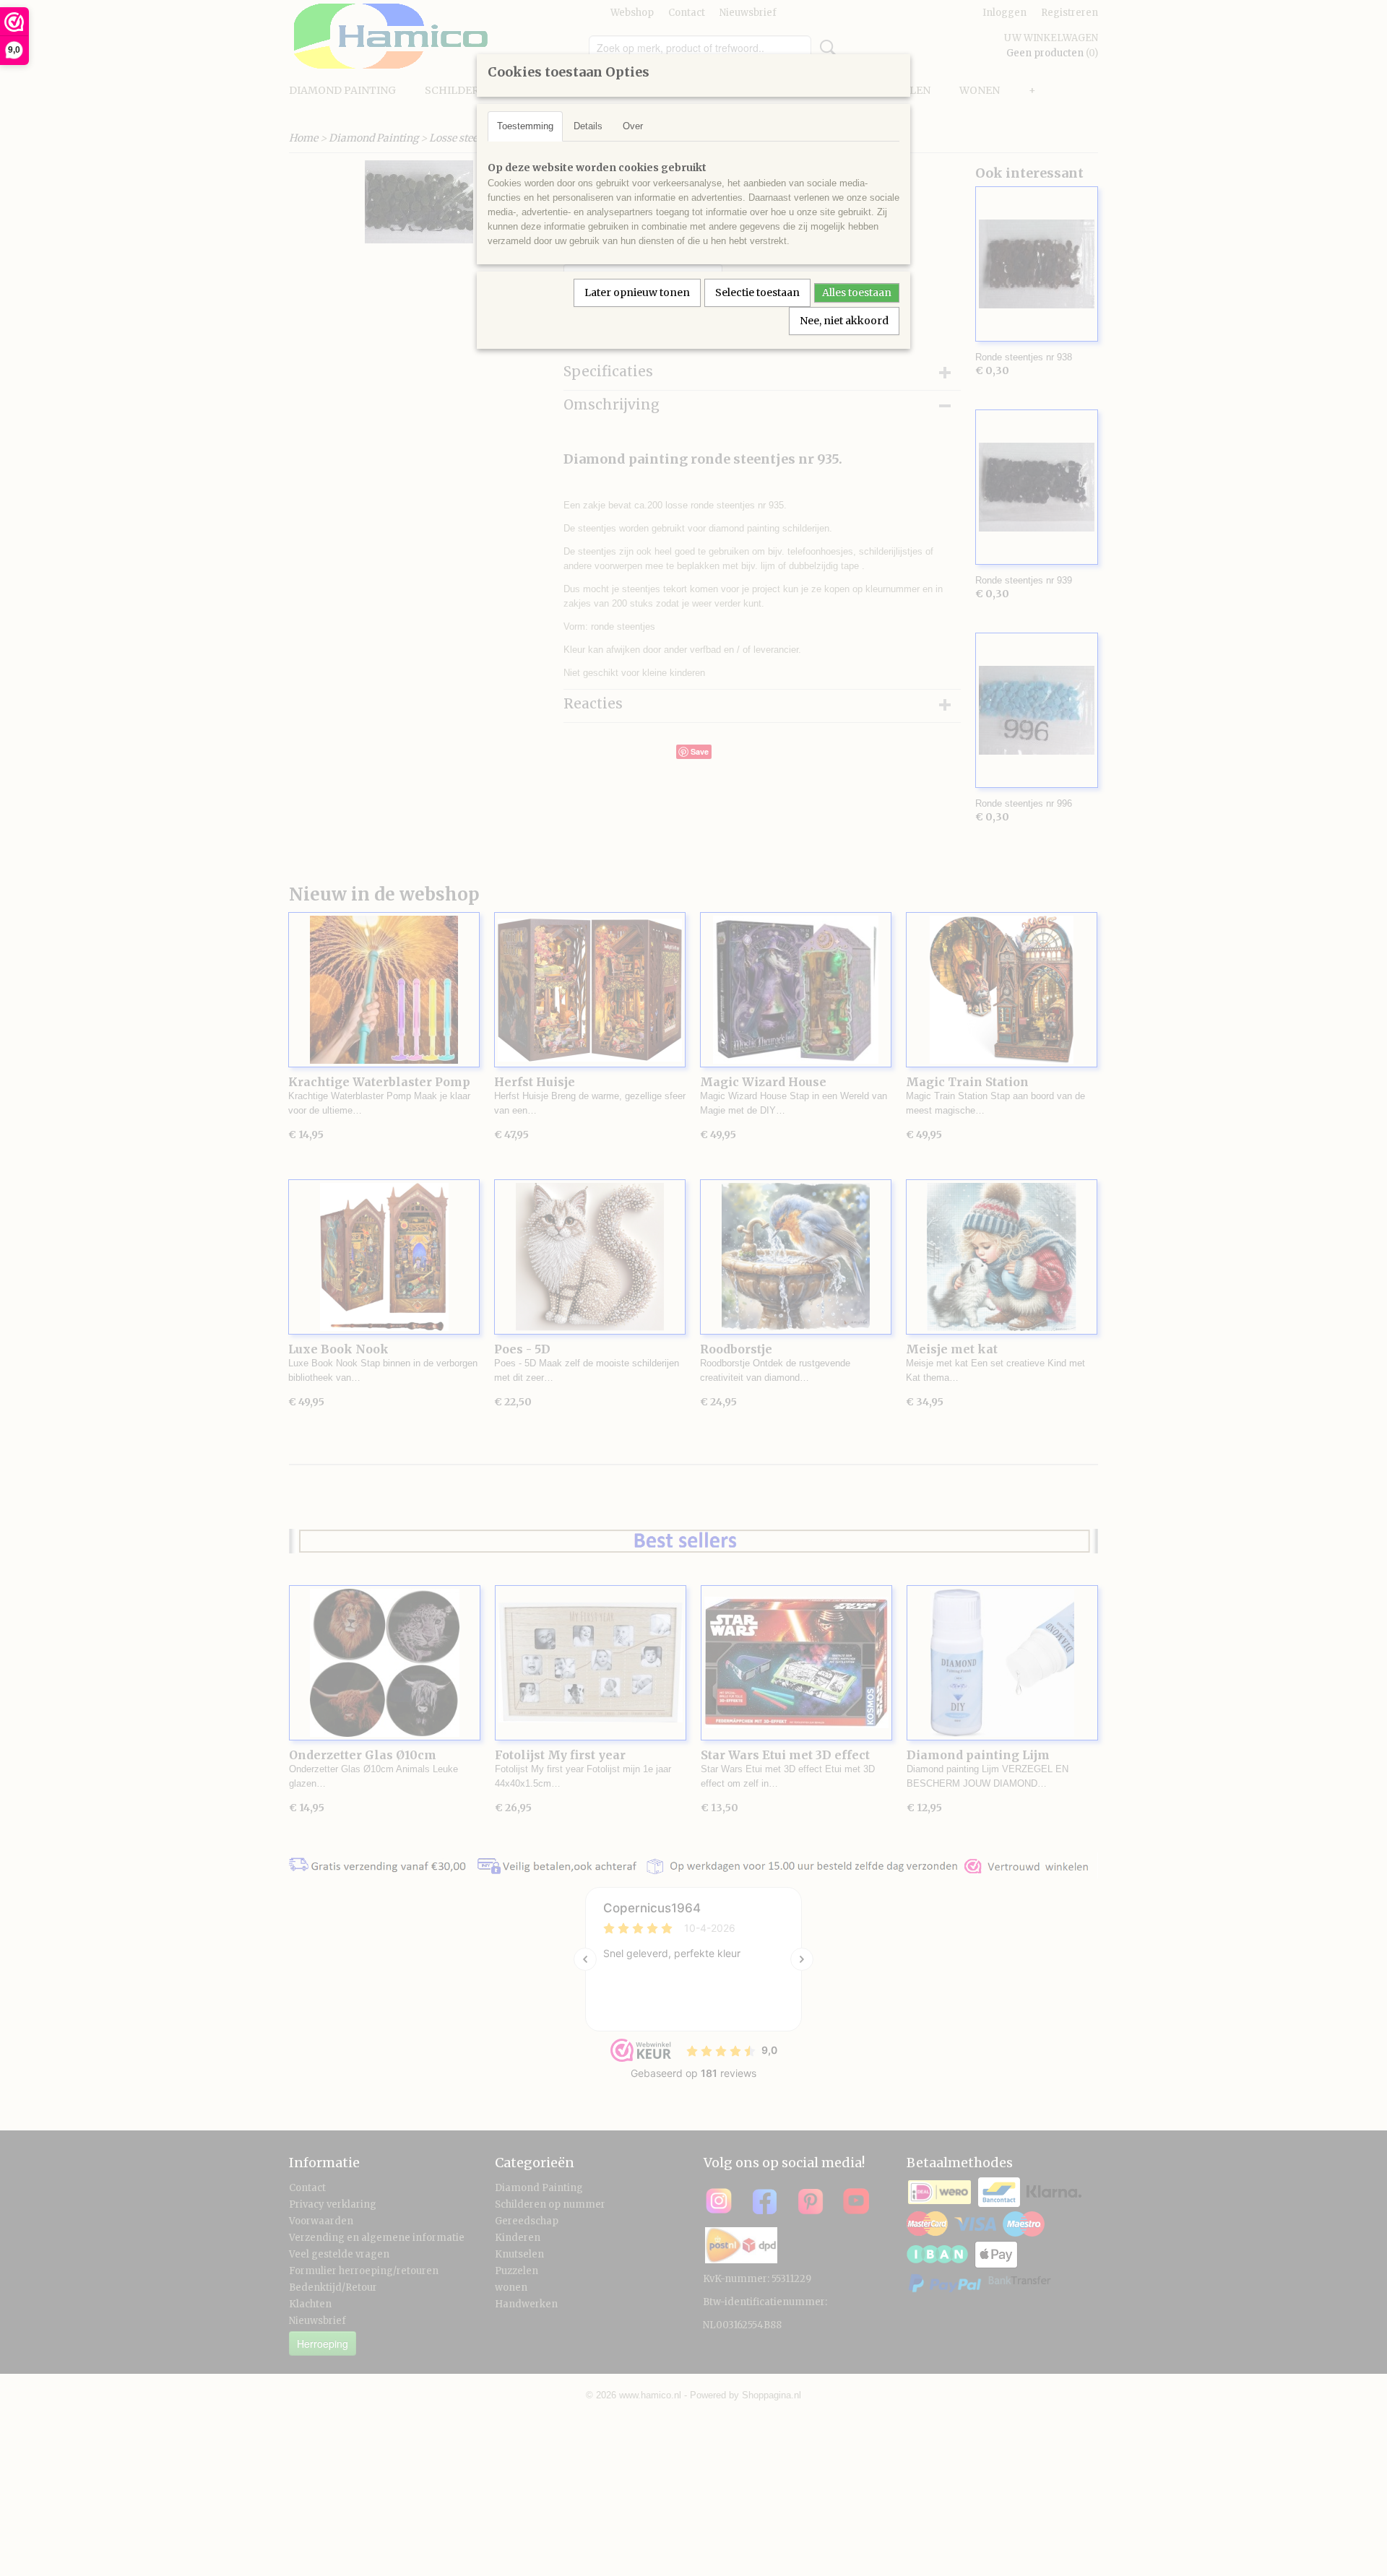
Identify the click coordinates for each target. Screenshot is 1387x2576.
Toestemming (525, 126)
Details (588, 126)
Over (633, 126)
